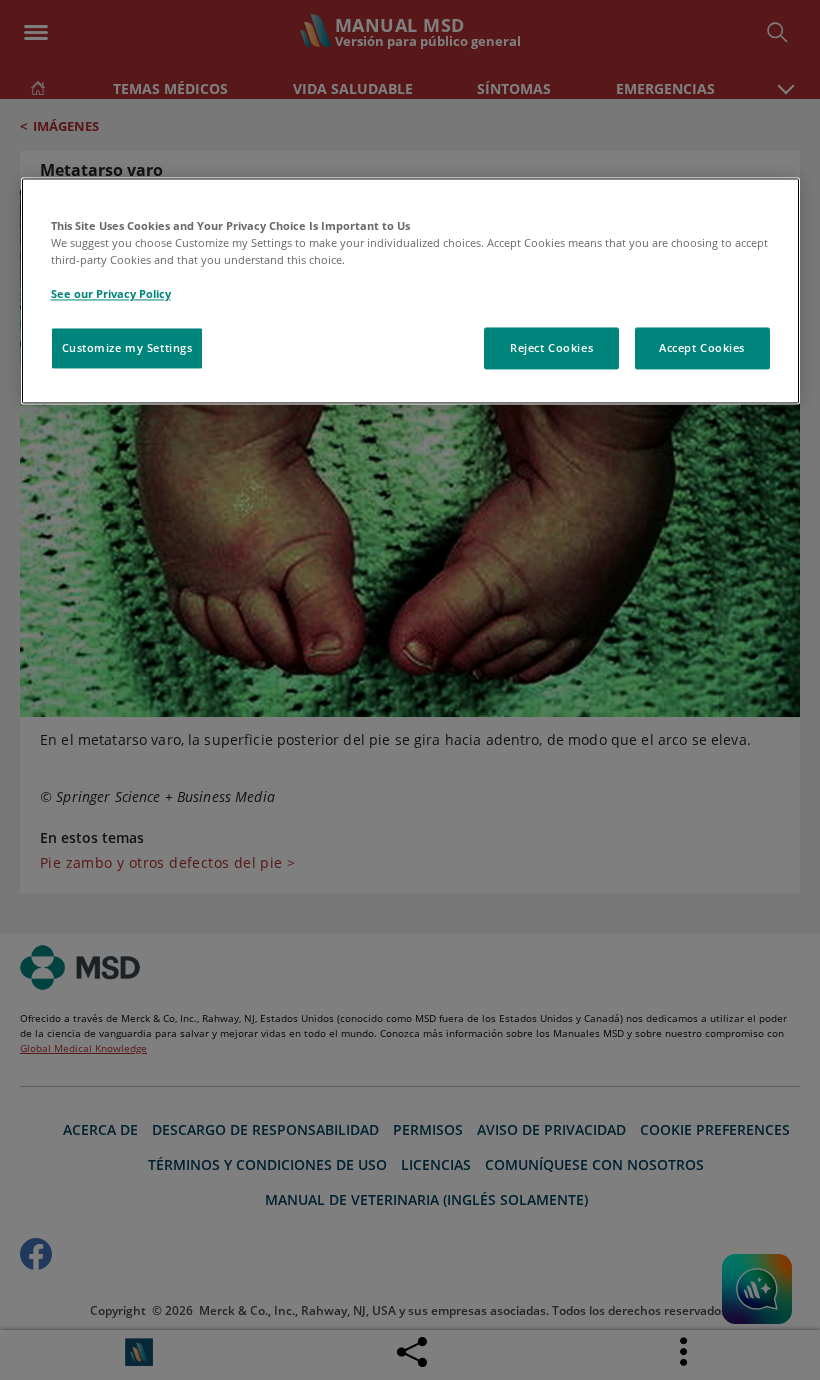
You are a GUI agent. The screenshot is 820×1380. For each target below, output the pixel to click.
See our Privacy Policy (111, 294)
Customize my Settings (127, 348)
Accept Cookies (702, 348)
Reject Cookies (551, 348)
